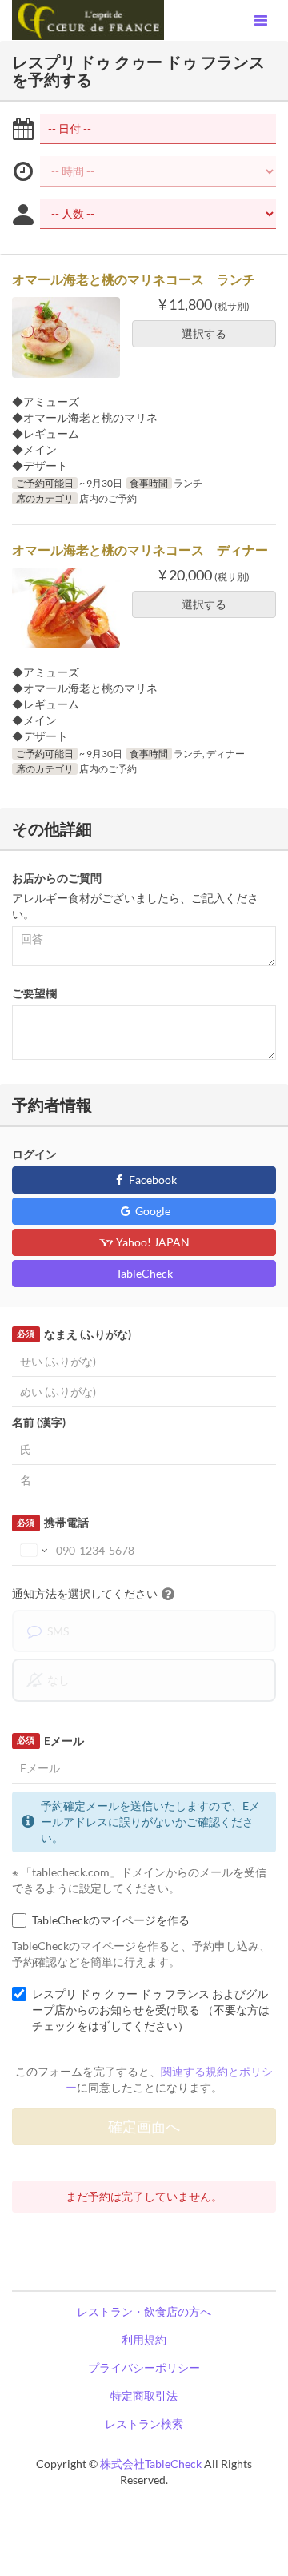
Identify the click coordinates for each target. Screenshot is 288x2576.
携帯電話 (52, 1522)
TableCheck (144, 1273)
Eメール (50, 1741)
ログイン (34, 1154)
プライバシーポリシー (144, 2367)
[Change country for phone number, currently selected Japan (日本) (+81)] (32, 1551)
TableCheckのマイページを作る (111, 1920)
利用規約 (144, 2339)
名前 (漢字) (39, 1422)
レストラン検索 (144, 2424)
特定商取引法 (144, 2395)
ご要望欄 (34, 993)
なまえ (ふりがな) (74, 1334)
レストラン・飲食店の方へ (144, 2311)
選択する (204, 333)
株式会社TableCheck (151, 2464)
